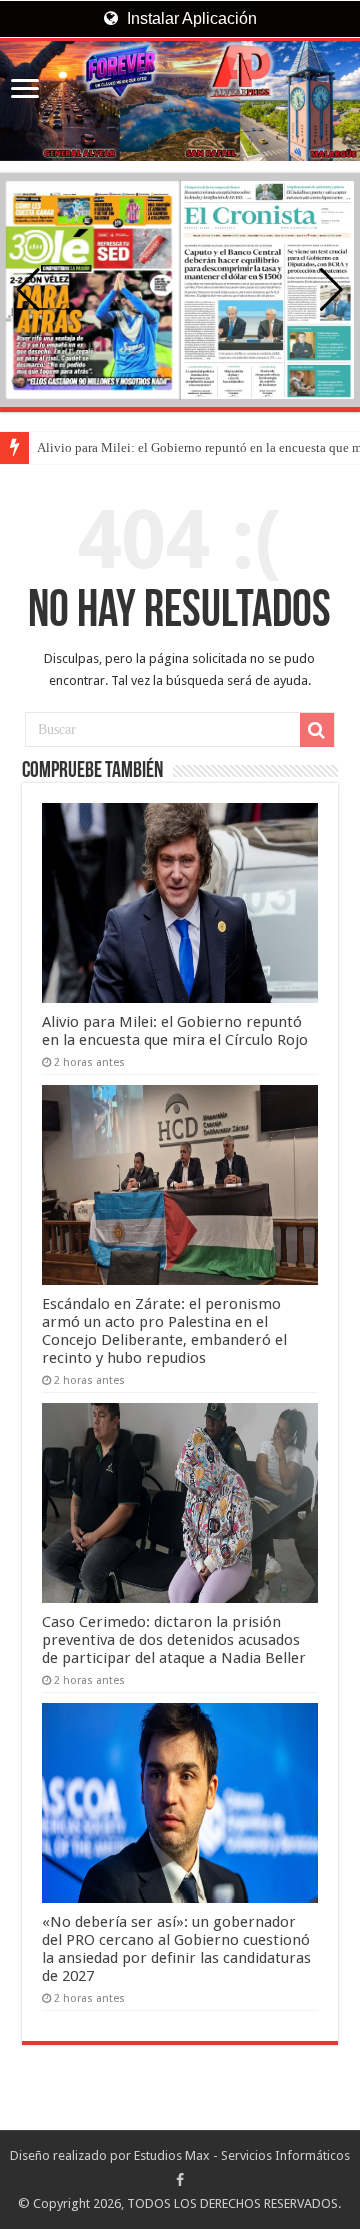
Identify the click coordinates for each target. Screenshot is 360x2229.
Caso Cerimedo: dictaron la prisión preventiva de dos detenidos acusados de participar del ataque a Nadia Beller (174, 1640)
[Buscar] (317, 730)
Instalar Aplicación (190, 18)
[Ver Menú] (25, 90)
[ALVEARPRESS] (180, 101)
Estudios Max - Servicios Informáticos (242, 2155)
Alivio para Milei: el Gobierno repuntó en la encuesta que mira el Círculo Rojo (175, 1031)
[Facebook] (180, 2180)
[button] (331, 290)
